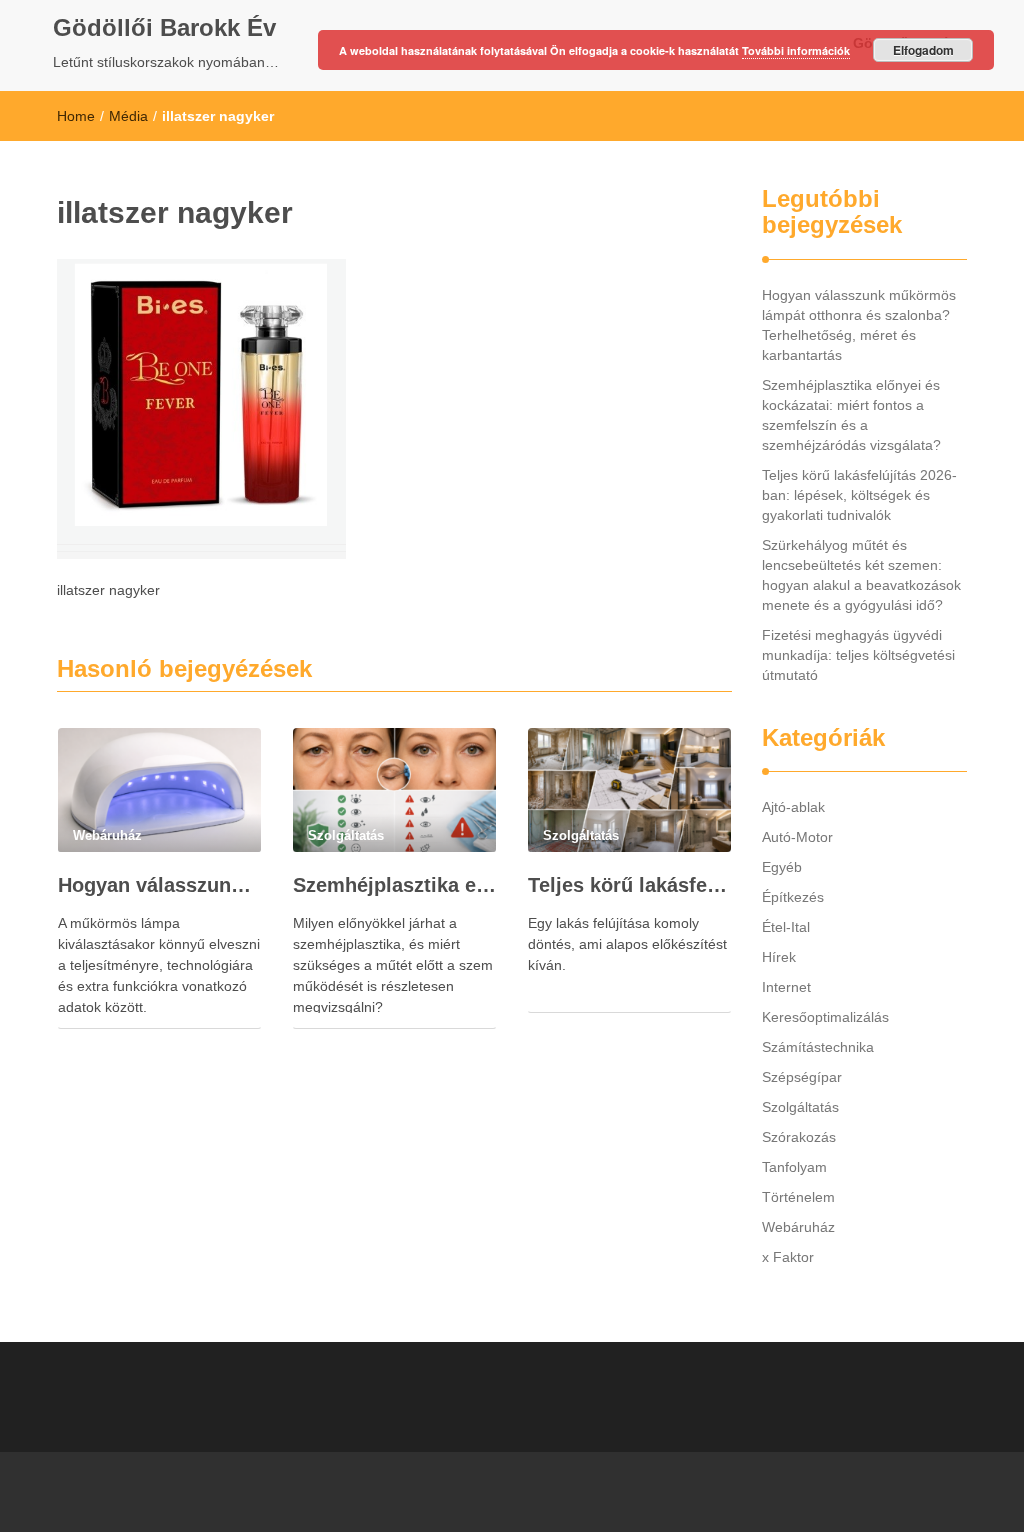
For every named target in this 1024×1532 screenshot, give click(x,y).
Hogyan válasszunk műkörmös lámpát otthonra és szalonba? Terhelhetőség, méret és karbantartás (159, 885)
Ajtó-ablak (793, 807)
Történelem (798, 1197)
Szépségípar (802, 1077)
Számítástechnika (818, 1047)
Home (76, 116)
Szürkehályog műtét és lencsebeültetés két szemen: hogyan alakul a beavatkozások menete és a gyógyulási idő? (861, 575)
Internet (786, 987)
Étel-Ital (786, 927)
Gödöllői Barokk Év (164, 27)
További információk (796, 50)
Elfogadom (923, 50)
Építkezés (793, 897)
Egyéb (782, 867)
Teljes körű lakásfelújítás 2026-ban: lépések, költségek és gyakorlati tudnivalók (629, 885)
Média (128, 116)
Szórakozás (799, 1137)
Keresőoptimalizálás (825, 1017)
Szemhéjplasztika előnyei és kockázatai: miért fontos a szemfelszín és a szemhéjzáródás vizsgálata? (394, 885)
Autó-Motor (797, 837)
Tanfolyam (794, 1167)
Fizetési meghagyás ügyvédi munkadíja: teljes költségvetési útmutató (858, 655)
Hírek (779, 957)
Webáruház (798, 1227)
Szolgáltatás (800, 1107)
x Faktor (788, 1257)
